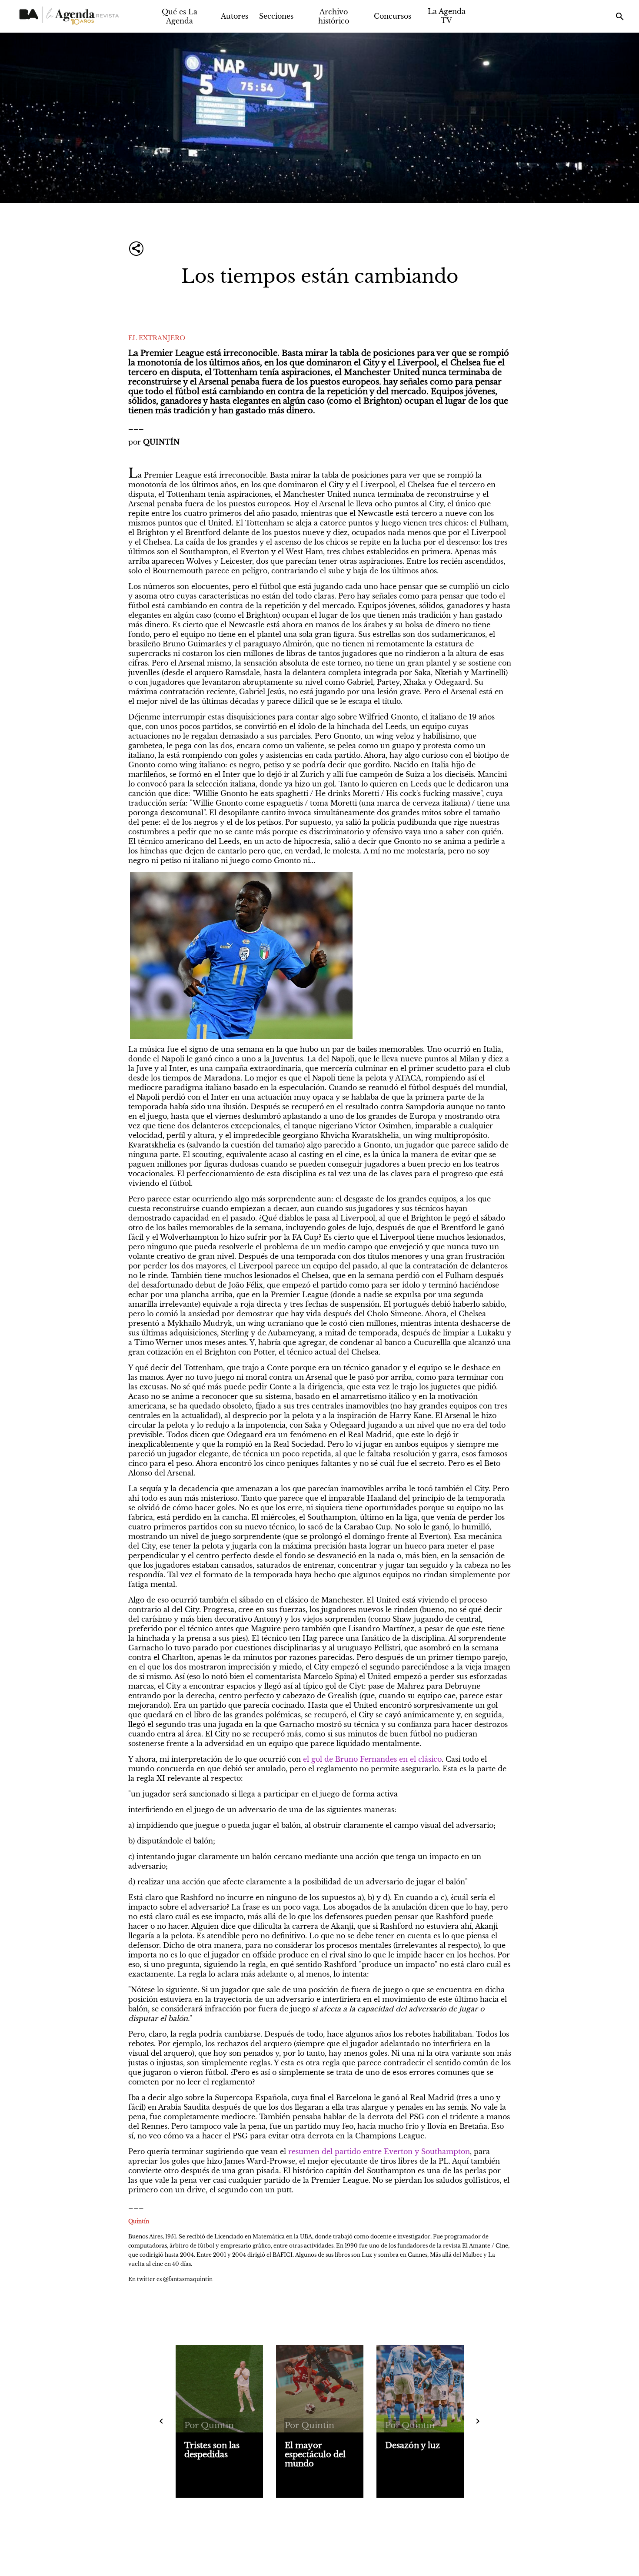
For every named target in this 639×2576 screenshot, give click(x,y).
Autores (235, 16)
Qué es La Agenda (180, 16)
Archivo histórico (334, 16)
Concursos (393, 16)
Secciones (276, 16)
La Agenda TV (447, 16)
